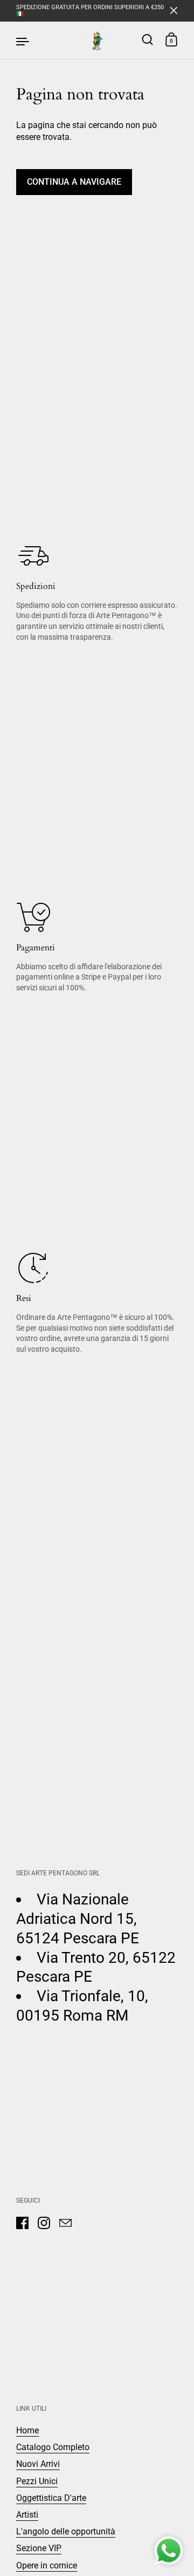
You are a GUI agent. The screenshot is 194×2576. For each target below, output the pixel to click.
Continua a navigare (74, 182)
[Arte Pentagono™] (97, 41)
